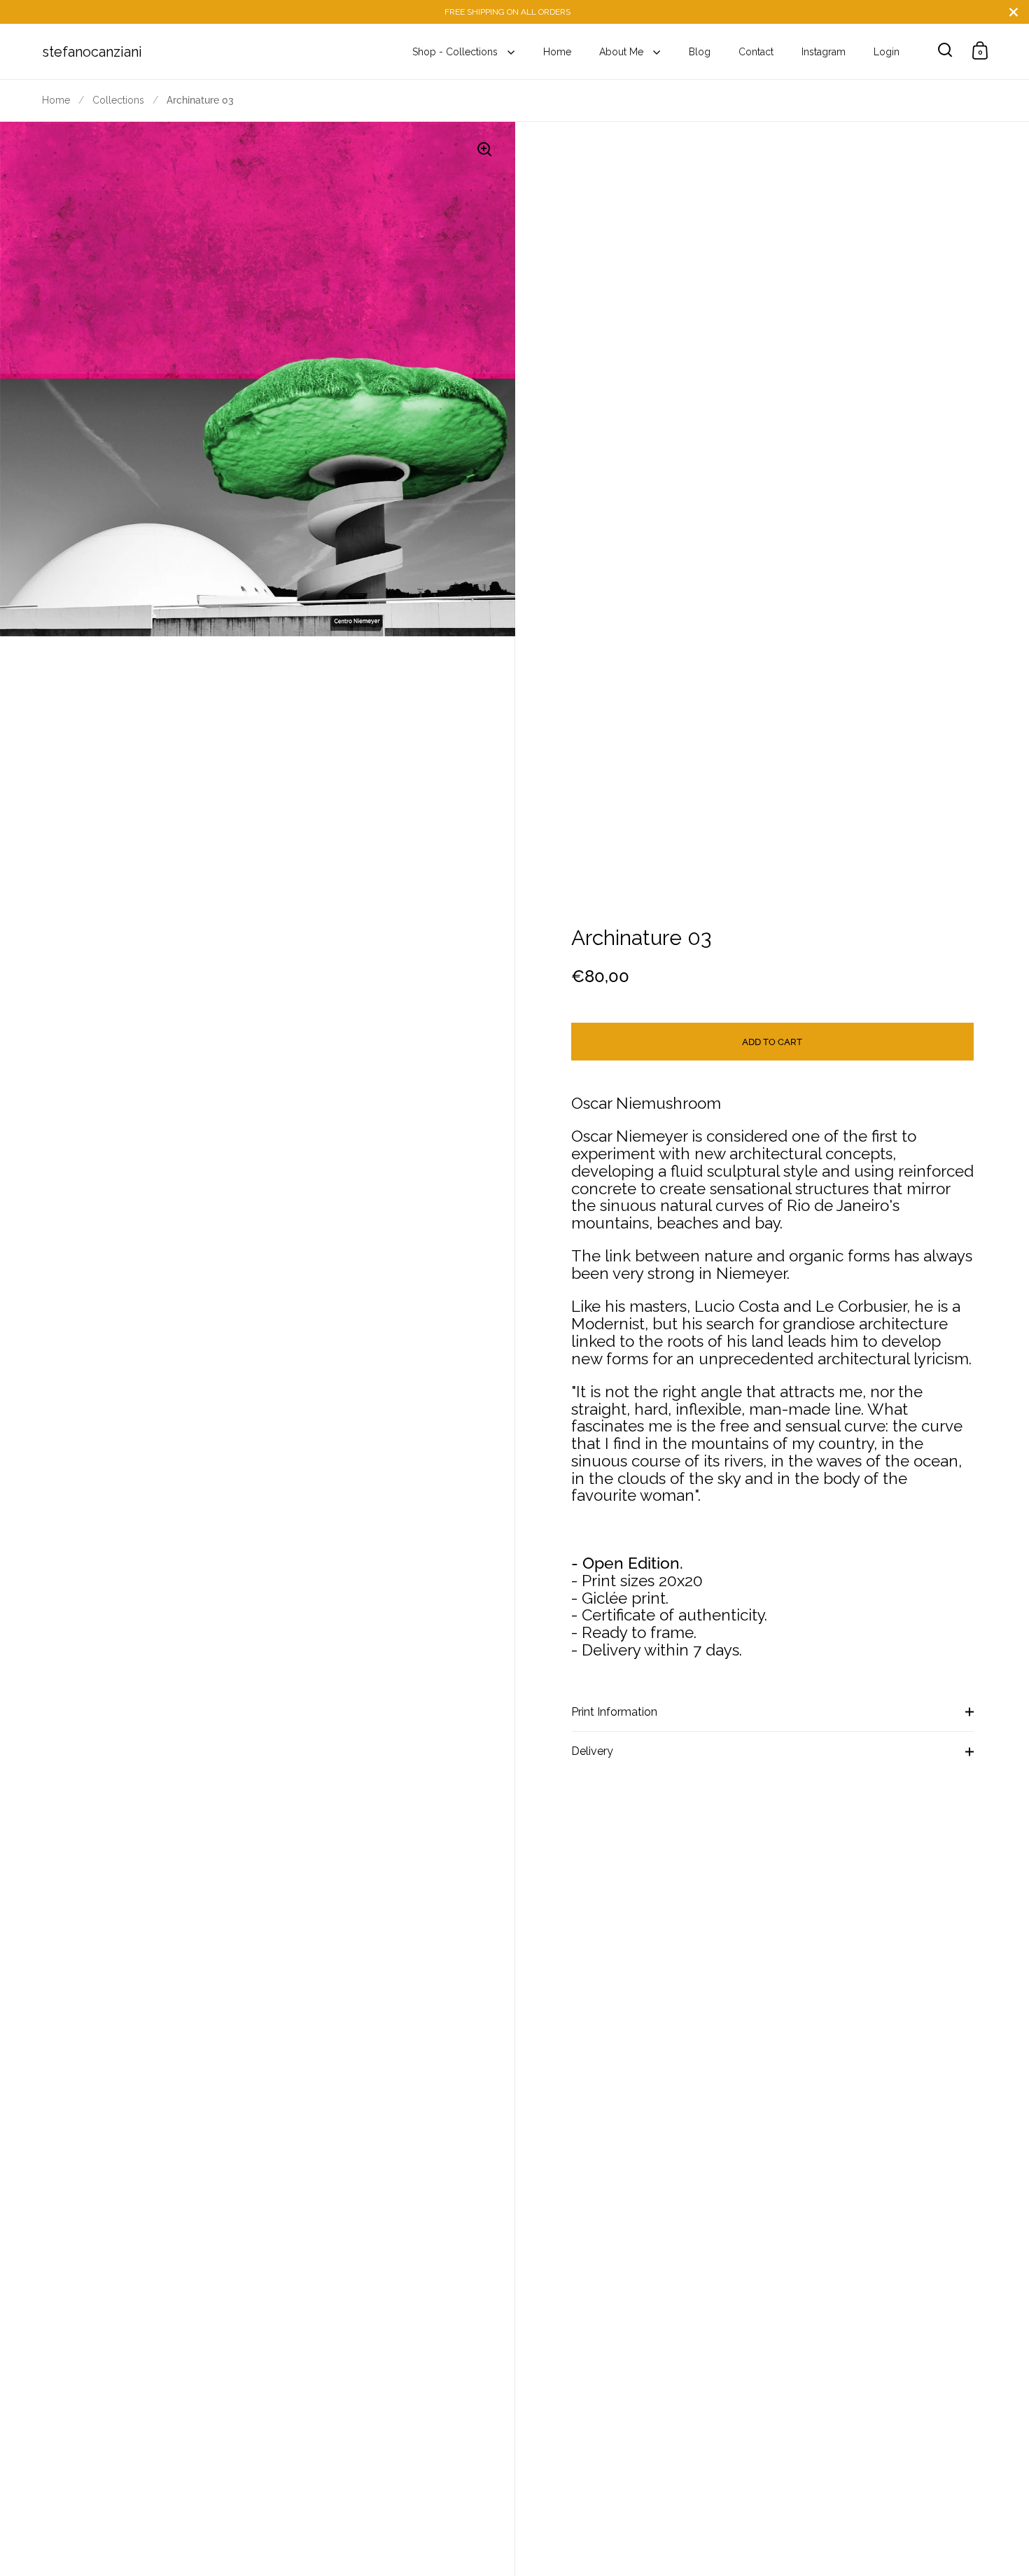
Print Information (614, 1712)
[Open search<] (945, 50)
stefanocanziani (92, 52)
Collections (118, 100)
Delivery (592, 1751)
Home (56, 100)
